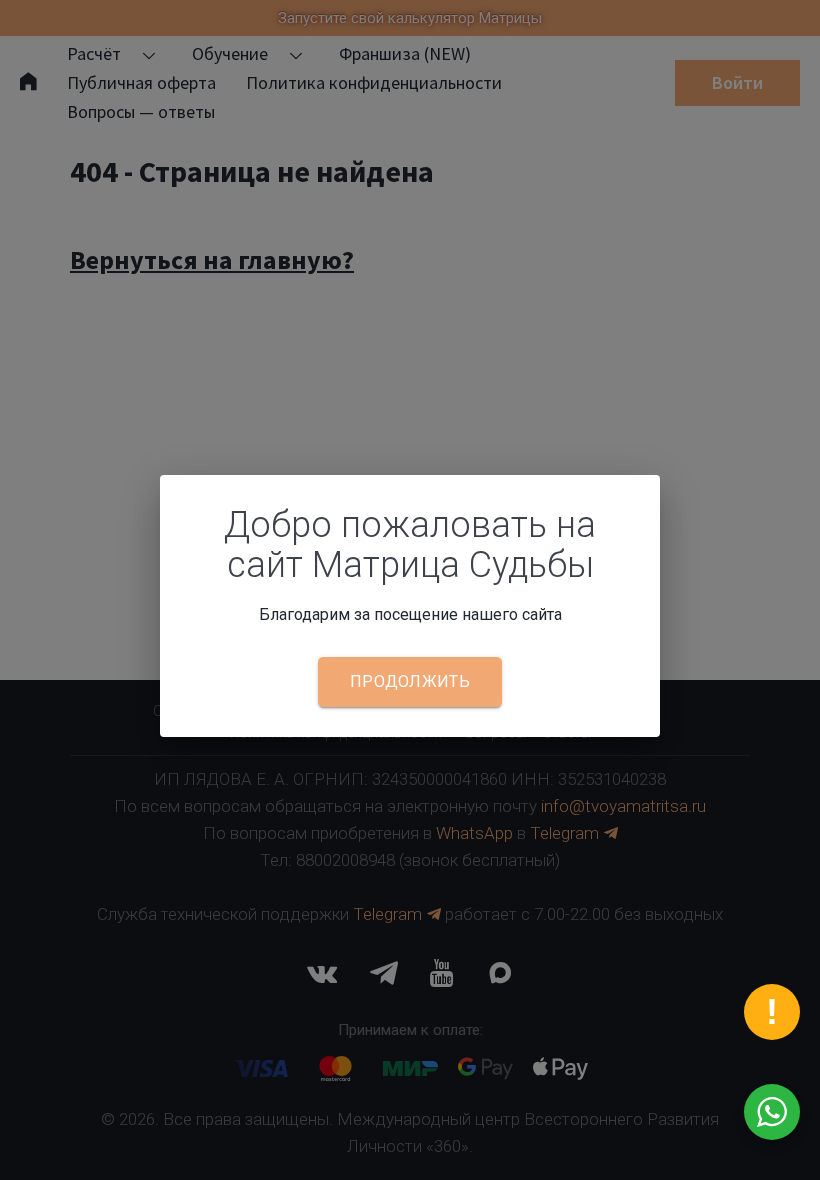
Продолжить (410, 681)
